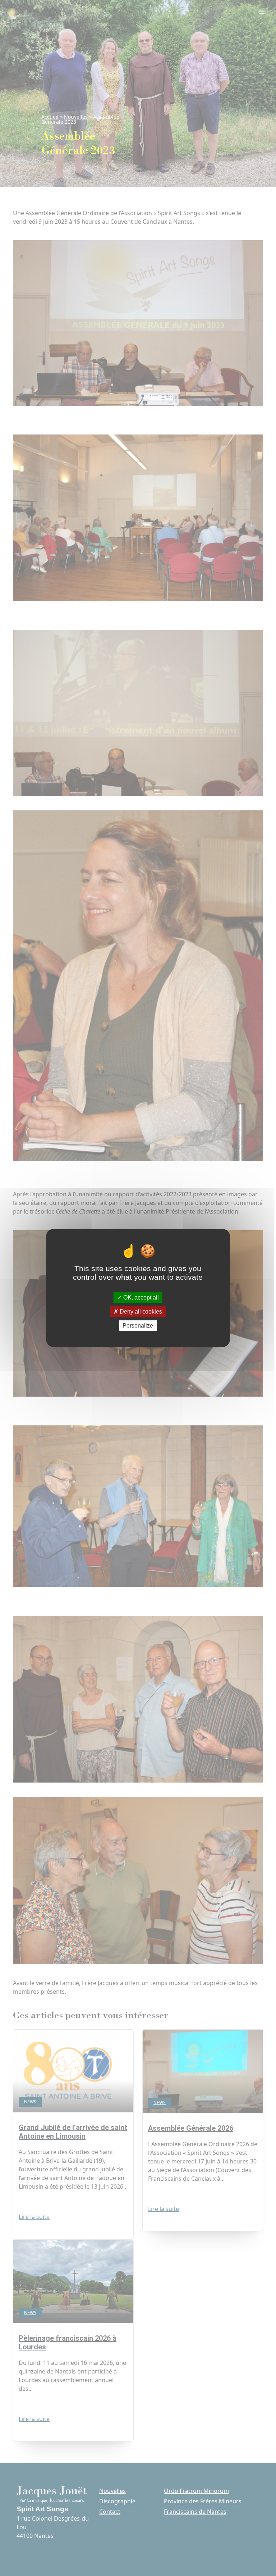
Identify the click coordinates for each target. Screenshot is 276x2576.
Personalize (138, 1326)
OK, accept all (140, 1297)
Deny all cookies (140, 1312)
